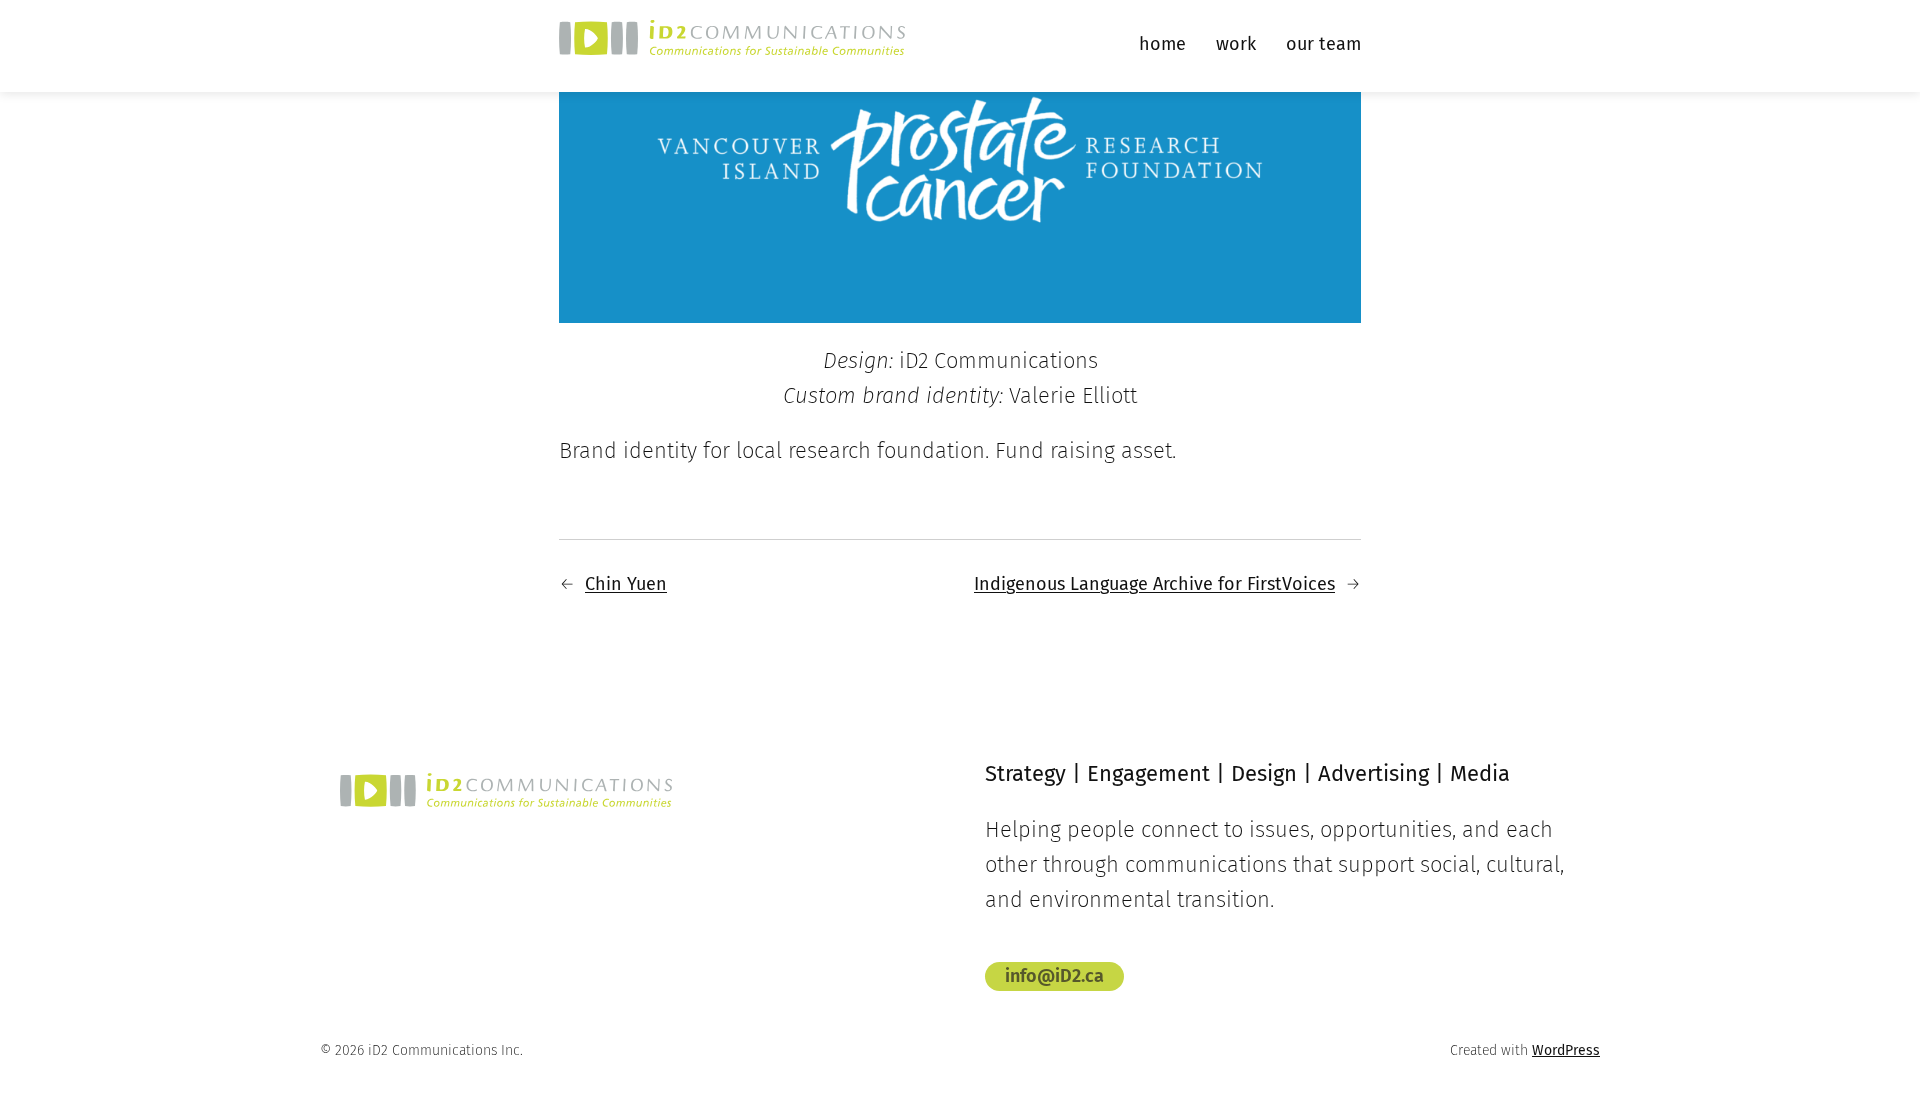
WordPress (1566, 1050)
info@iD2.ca (1054, 976)
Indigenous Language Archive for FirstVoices (1154, 584)
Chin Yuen (626, 584)
